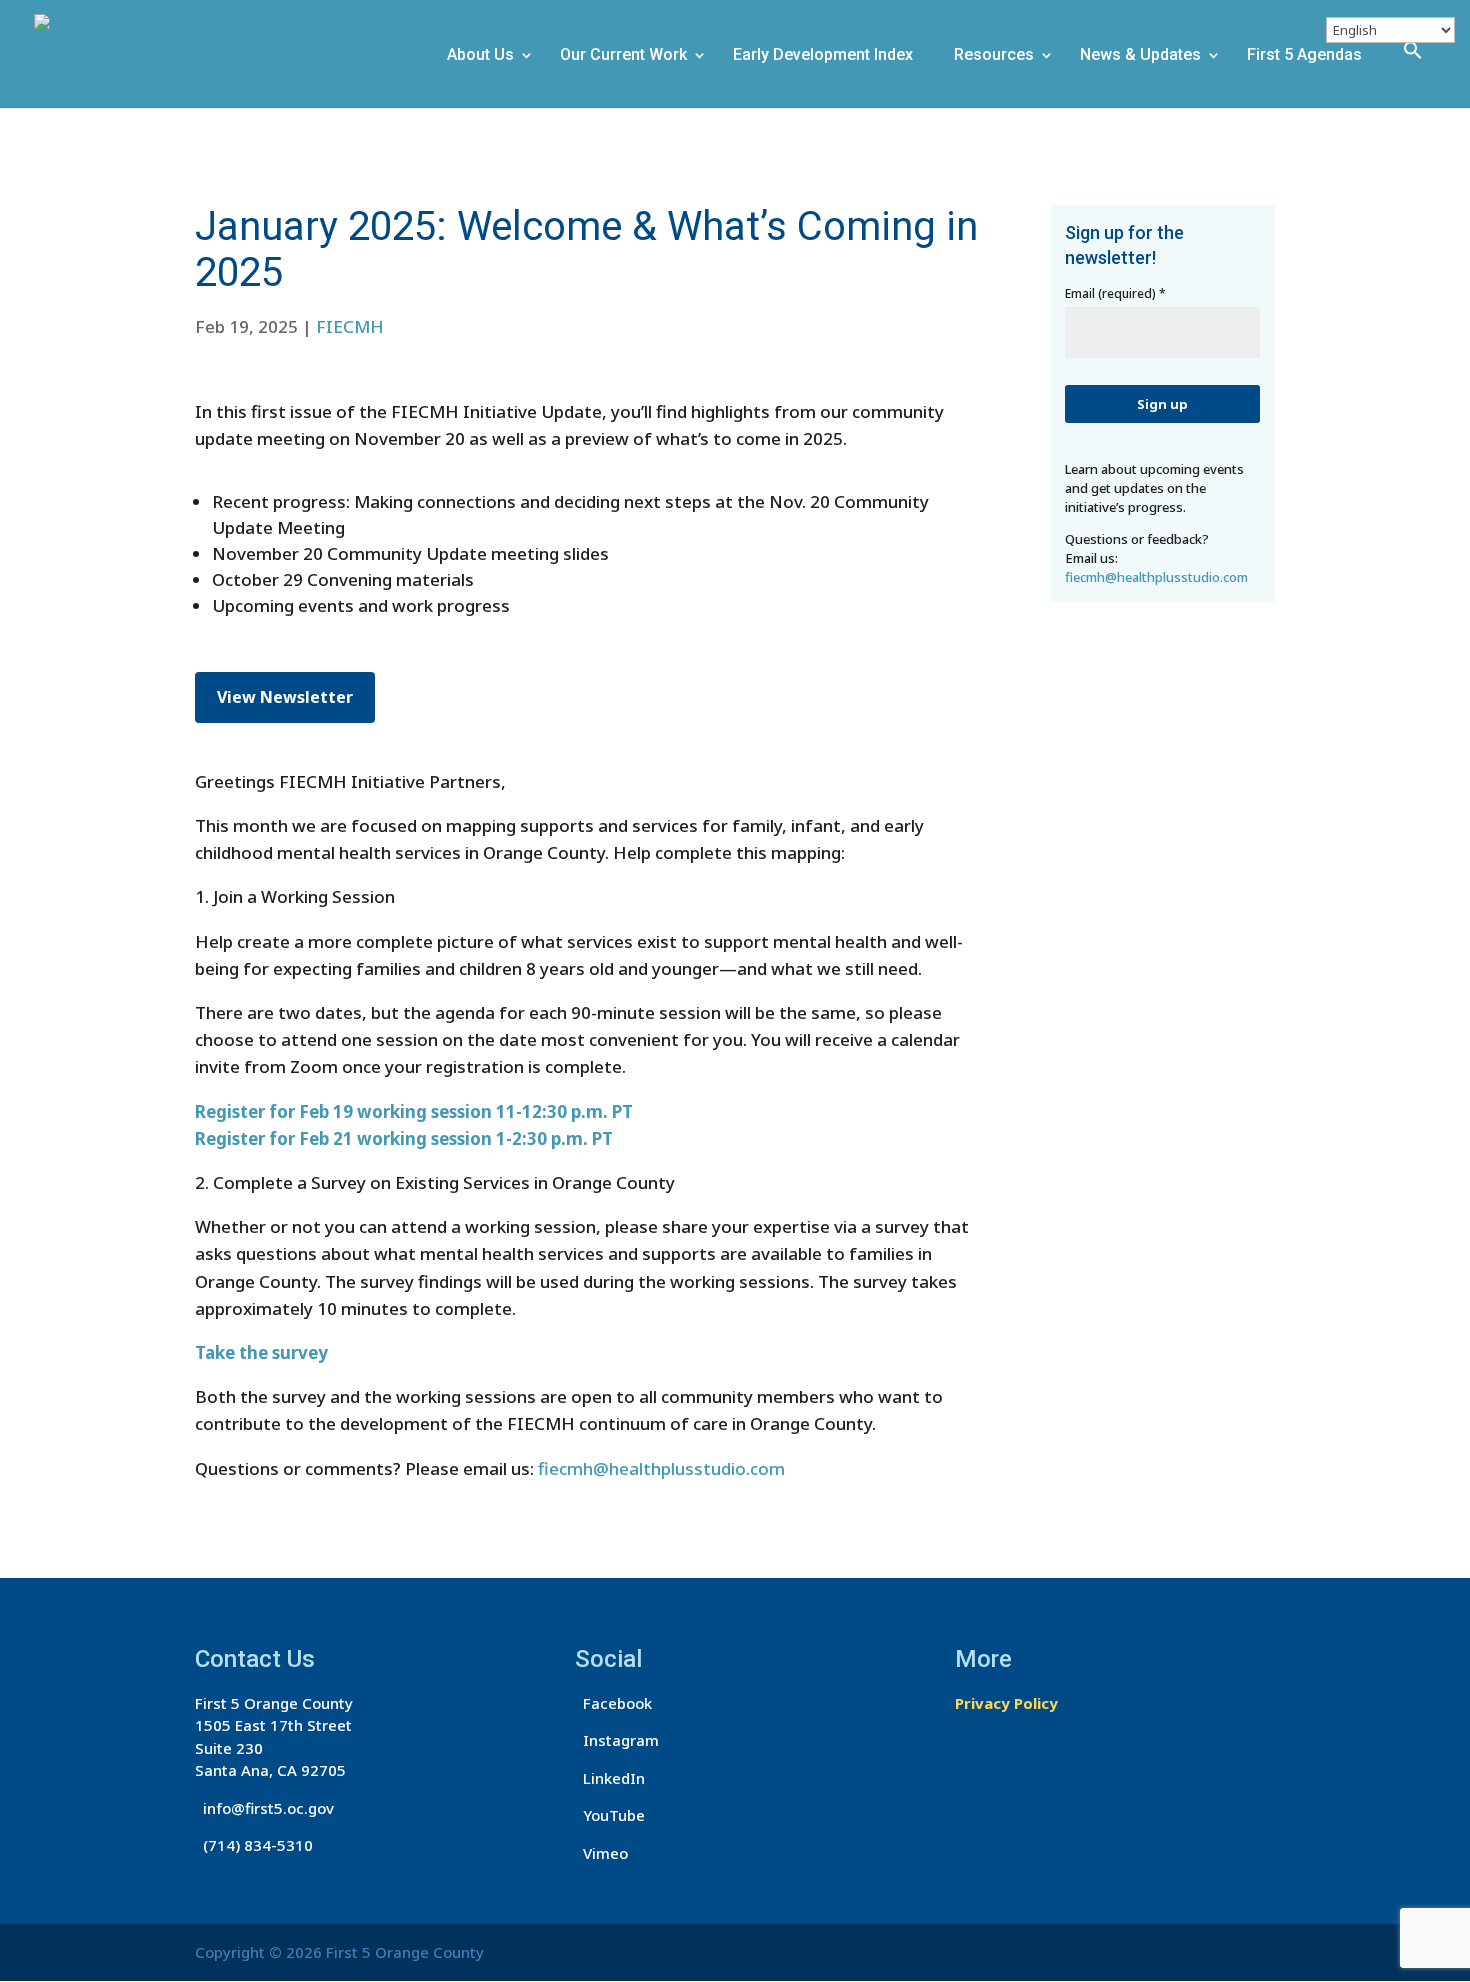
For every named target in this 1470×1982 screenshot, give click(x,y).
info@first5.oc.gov (264, 1808)
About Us (480, 56)
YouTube (610, 1815)
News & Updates (1140, 56)
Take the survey (261, 1352)
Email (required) (1115, 293)
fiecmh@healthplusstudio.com (661, 1468)
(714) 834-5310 (254, 1845)
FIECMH (350, 326)
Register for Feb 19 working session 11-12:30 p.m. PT (414, 1111)
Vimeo (601, 1853)
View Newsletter (285, 697)
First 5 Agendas (1304, 56)
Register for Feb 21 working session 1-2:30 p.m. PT (404, 1138)
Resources (994, 56)
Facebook (613, 1703)
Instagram (617, 1740)
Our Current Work (623, 56)
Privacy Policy (1006, 1703)
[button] (1420, 71)
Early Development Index (823, 56)
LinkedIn (610, 1778)
